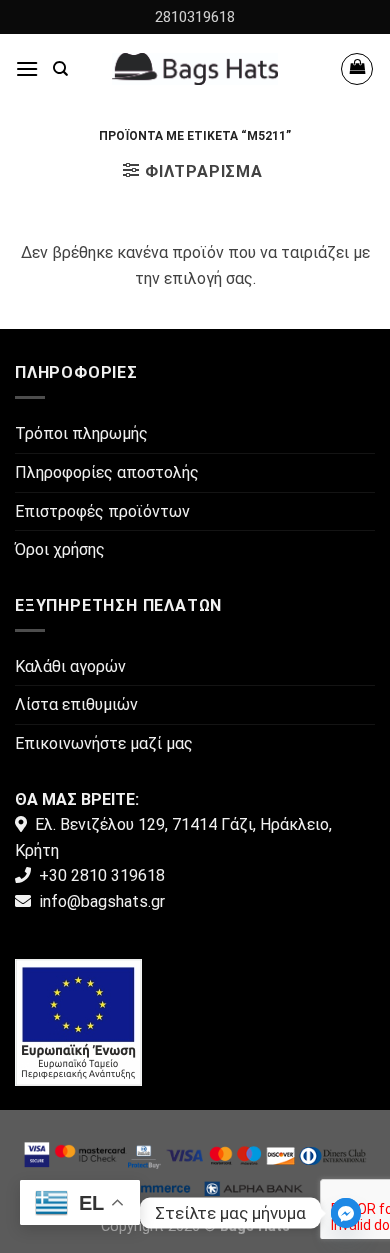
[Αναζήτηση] (60, 69)
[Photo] (78, 1021)
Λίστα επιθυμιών (76, 704)
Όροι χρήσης (60, 549)
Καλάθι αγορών (70, 666)
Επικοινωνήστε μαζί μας (104, 743)
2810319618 (195, 17)
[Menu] (27, 68)
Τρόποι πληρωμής (81, 433)
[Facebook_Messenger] (346, 1213)
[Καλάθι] (357, 69)
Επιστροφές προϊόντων (102, 511)
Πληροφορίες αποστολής (107, 472)
